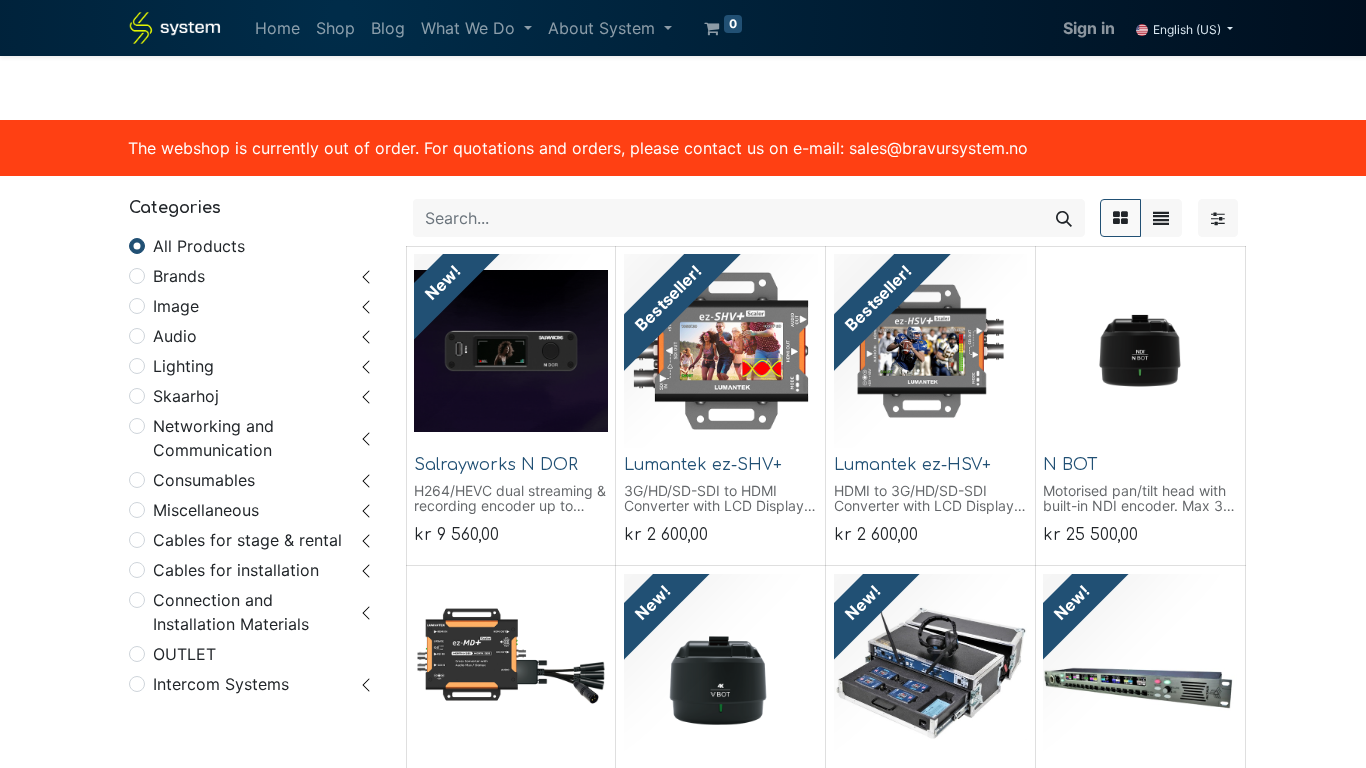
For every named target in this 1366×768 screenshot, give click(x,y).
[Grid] (1120, 218)
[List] (1161, 218)
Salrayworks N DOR (496, 465)
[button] (442, 421)
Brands (179, 276)
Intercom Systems (221, 684)
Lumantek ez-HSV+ (912, 465)
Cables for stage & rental (247, 540)
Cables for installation (236, 570)
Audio (175, 336)
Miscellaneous (206, 510)
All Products (199, 246)
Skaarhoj (186, 396)
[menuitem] (277, 28)
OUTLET (184, 654)
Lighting (183, 366)
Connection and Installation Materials (231, 612)
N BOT (1070, 465)
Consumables (204, 480)
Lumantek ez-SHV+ (703, 465)
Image (176, 306)
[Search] (1064, 218)
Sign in (1089, 28)
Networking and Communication (213, 438)
